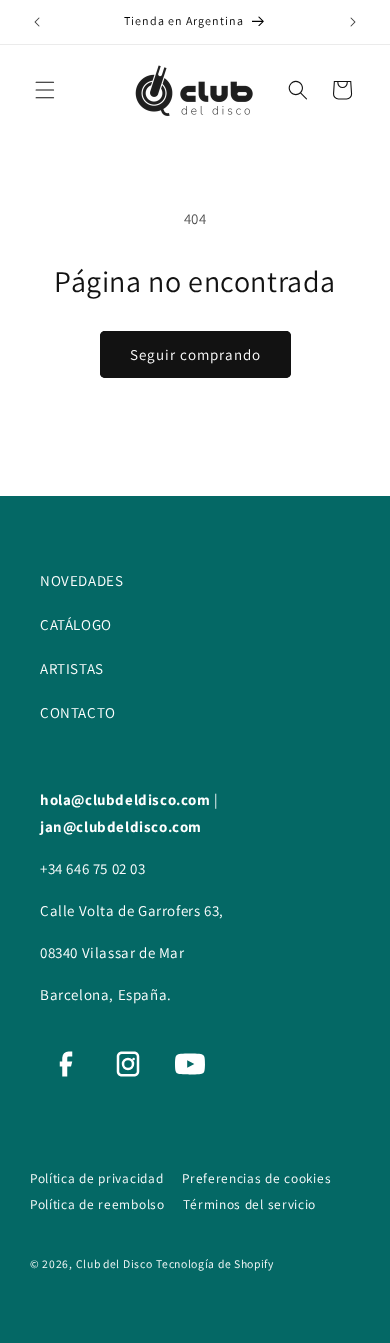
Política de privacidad (98, 1178)
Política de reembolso (99, 1204)
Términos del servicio (249, 1204)
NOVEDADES (81, 580)
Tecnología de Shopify (215, 1263)
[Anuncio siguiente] (353, 22)
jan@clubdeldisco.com (121, 826)
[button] (45, 90)
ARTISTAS (72, 668)
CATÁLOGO (76, 624)
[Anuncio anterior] (37, 22)
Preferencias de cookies (256, 1178)
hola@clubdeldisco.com (127, 799)
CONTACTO (78, 712)
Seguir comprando (195, 354)
